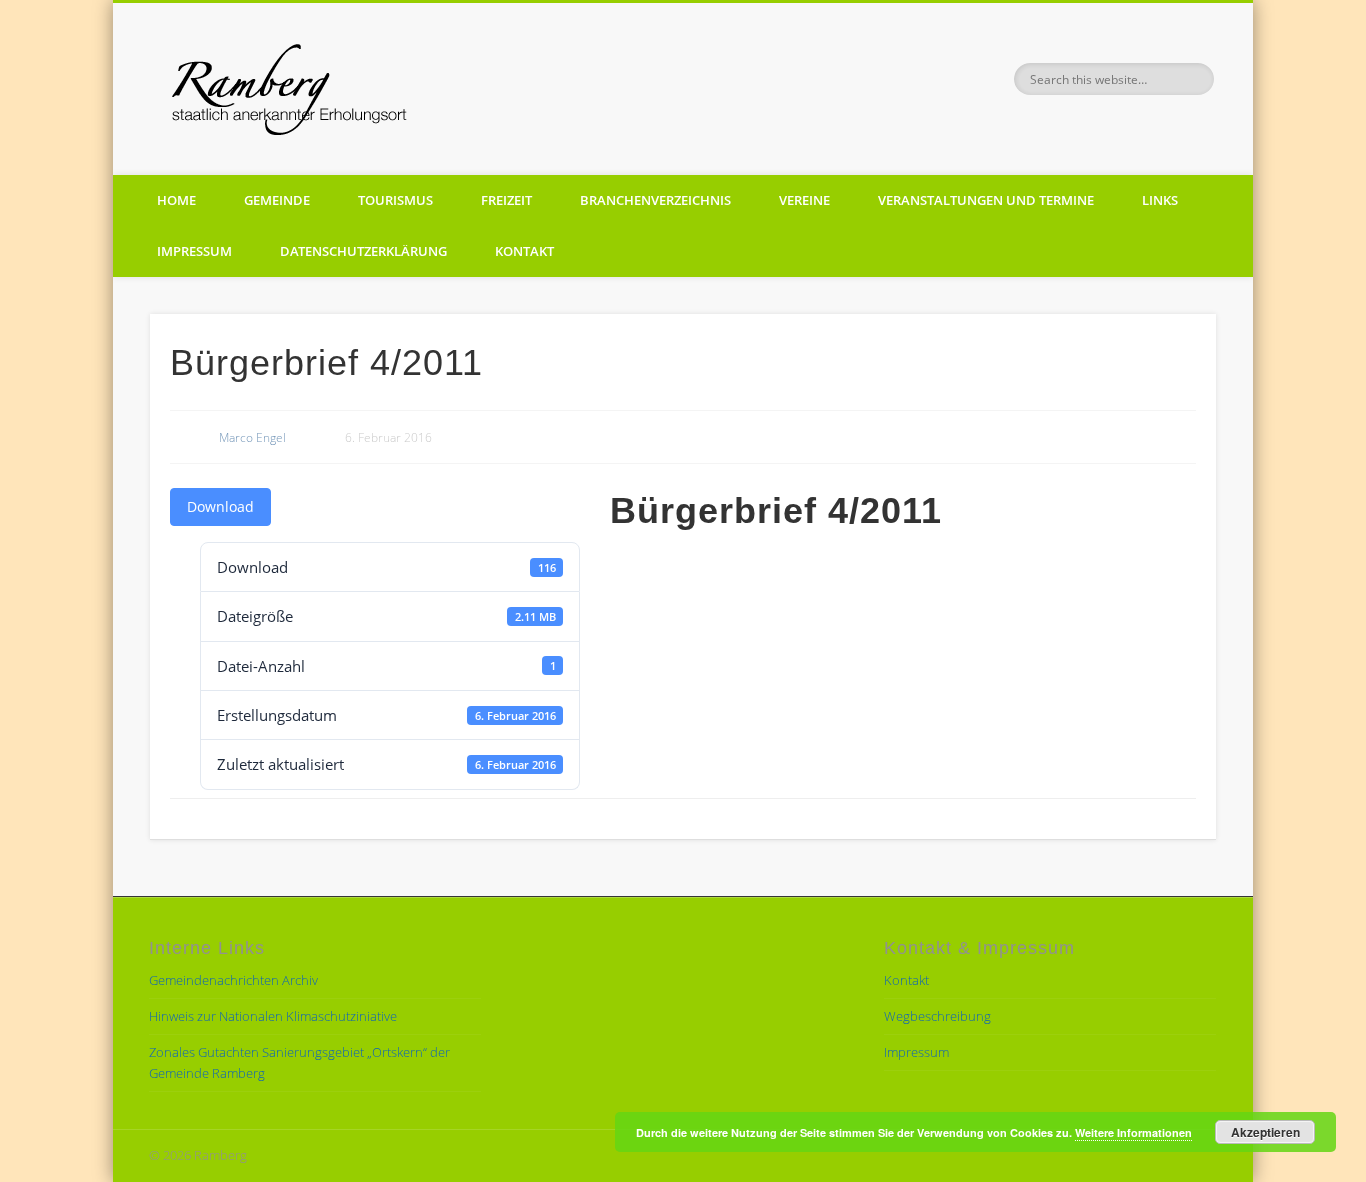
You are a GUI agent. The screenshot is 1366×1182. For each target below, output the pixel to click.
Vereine (804, 200)
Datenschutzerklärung (363, 251)
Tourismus (395, 200)
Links (1160, 200)
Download (220, 506)
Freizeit (506, 200)
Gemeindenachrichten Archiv (233, 980)
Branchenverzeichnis (655, 200)
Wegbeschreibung (937, 1016)
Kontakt (524, 251)
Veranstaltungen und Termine (986, 200)
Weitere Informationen (1133, 1132)
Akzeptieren (1265, 1132)
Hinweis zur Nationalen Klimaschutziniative (273, 1016)
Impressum (194, 251)
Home (176, 200)
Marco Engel (252, 437)
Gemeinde (277, 200)
